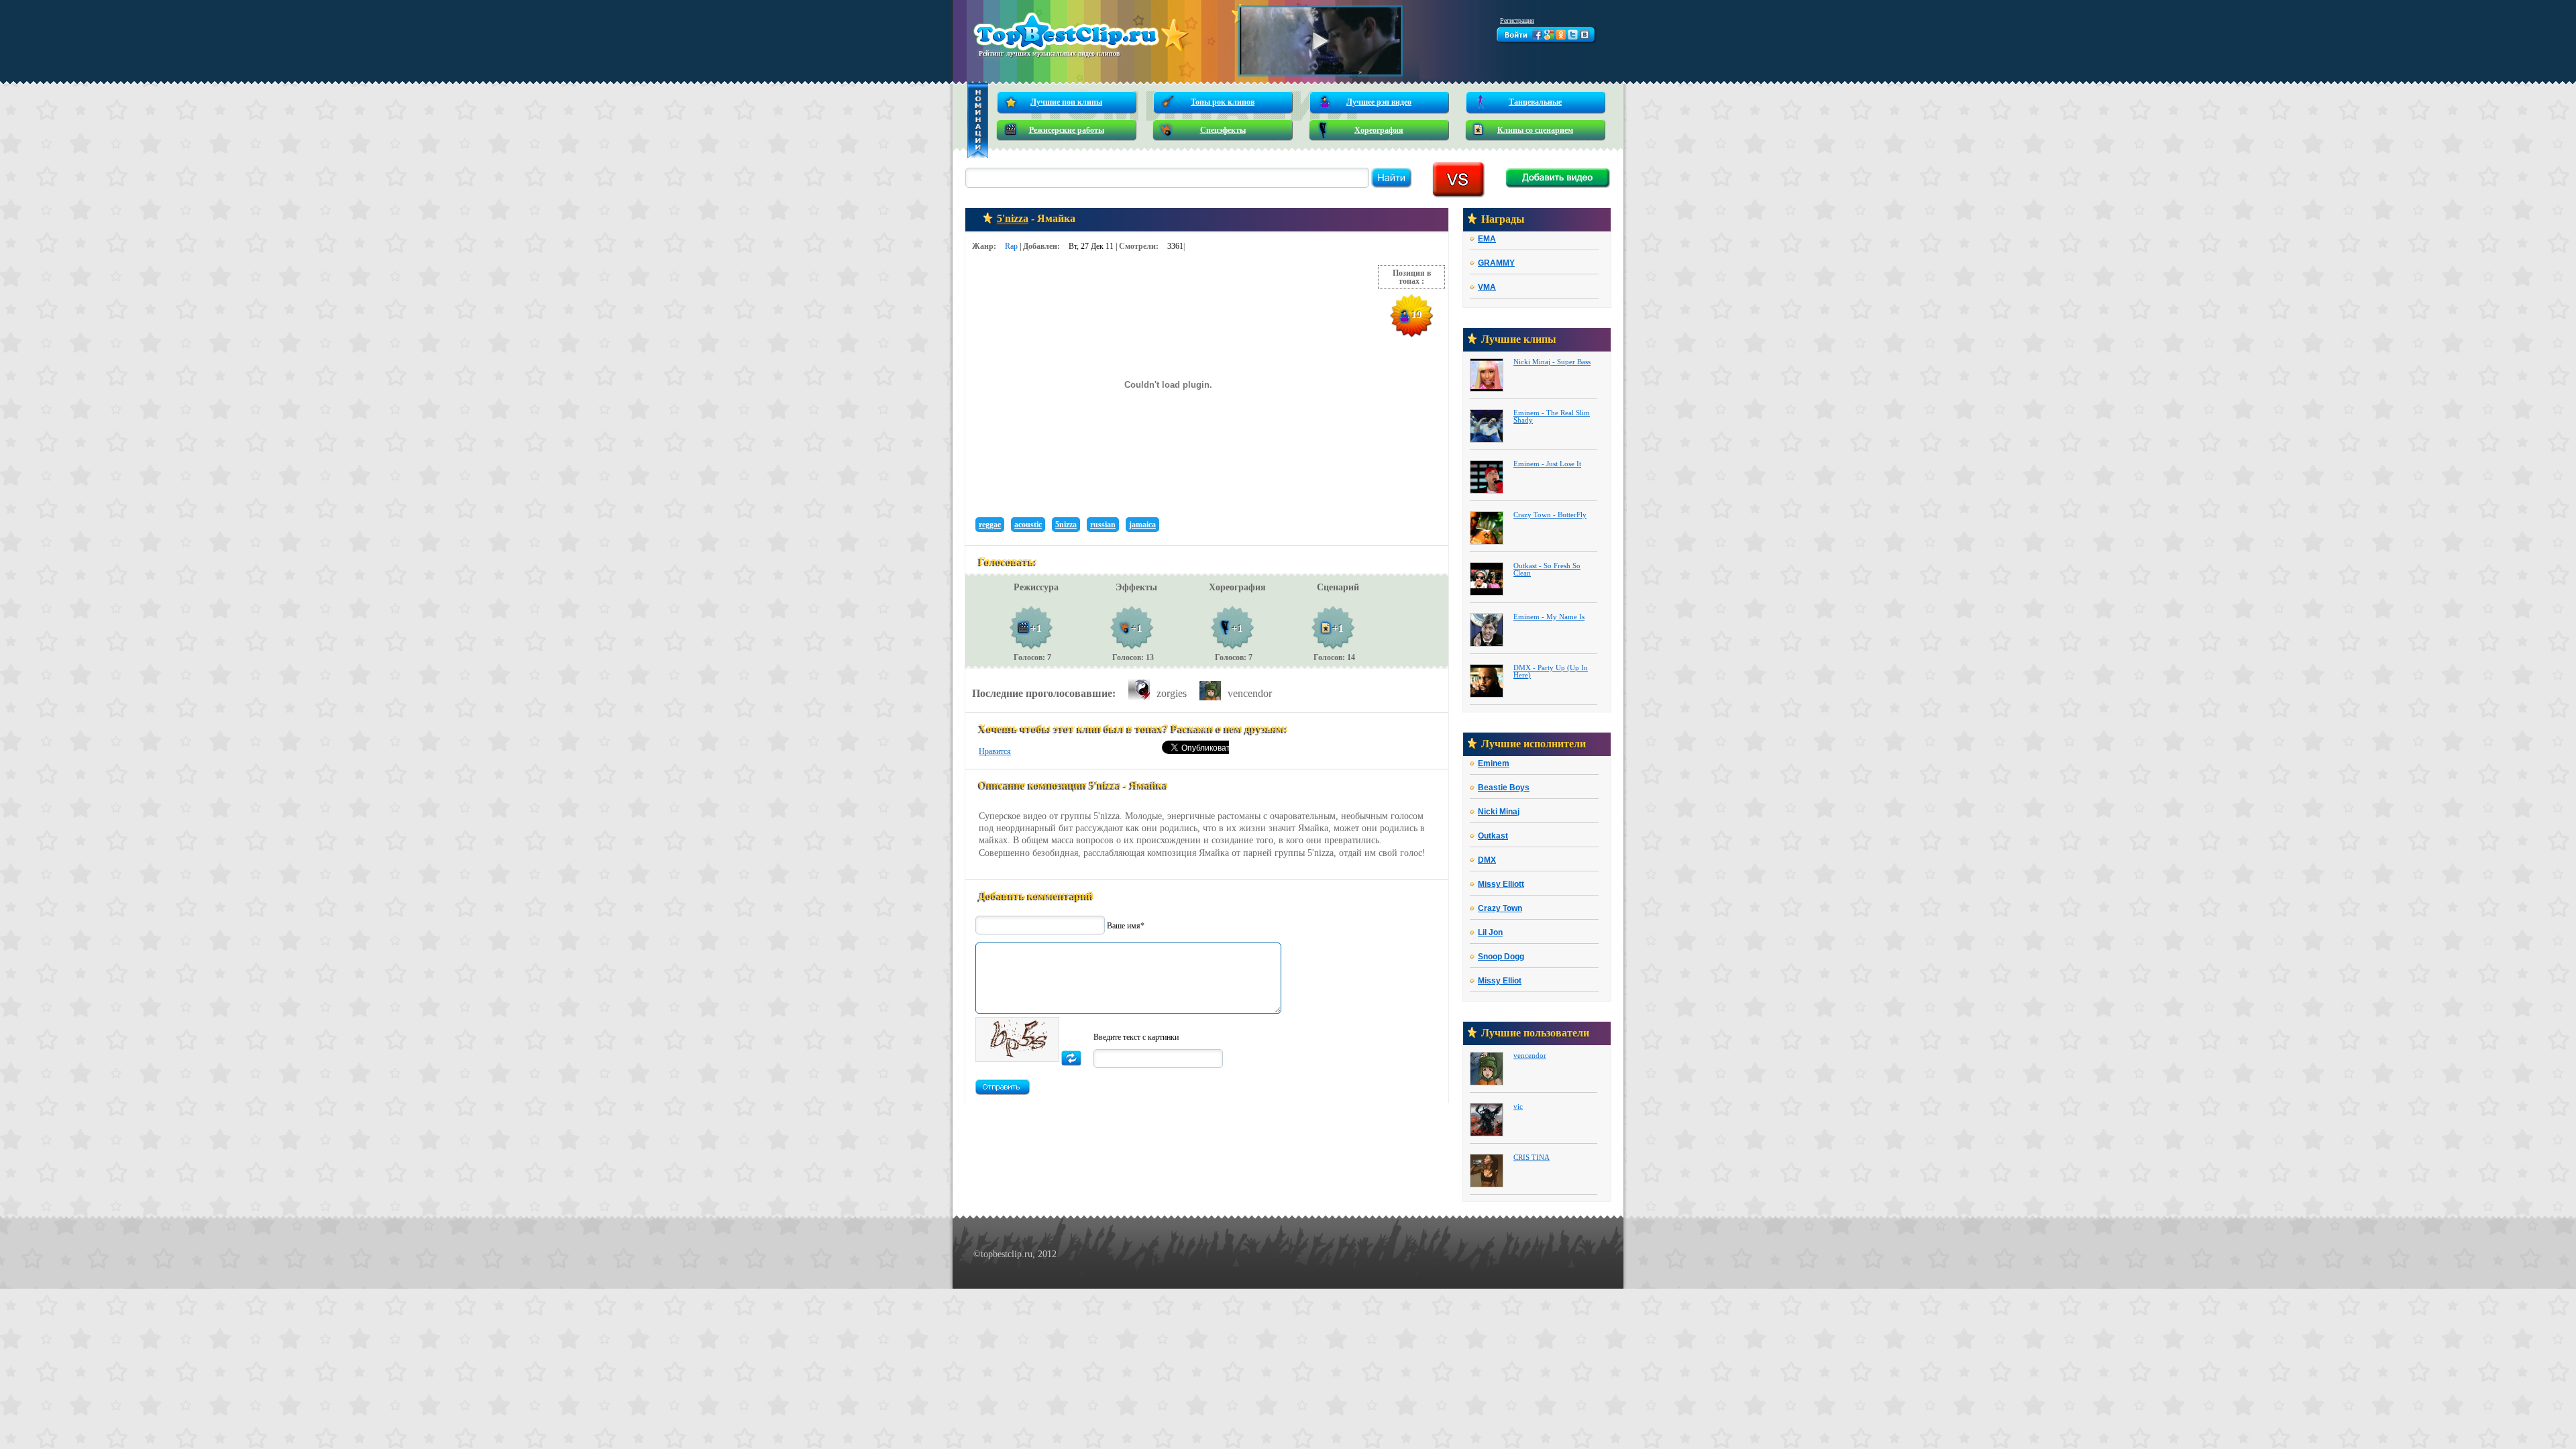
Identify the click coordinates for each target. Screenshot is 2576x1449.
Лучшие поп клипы (1066, 102)
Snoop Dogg (1501, 957)
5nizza (1066, 525)
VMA (1487, 287)
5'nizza (1013, 218)
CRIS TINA (1532, 1158)
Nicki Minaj (1499, 812)
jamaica (1142, 525)
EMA (1487, 239)
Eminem (1494, 764)
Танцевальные (1535, 102)
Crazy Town (1500, 909)
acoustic (1028, 525)
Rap (1011, 246)
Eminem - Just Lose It (1547, 464)
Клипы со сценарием (1535, 130)
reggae (990, 525)
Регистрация (1517, 20)
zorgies (1172, 693)
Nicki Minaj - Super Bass (1552, 362)
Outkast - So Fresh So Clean (1547, 570)
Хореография (1379, 130)
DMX (1487, 860)
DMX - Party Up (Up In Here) (1551, 672)
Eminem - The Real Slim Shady (1552, 417)
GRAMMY (1496, 263)
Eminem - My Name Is (1549, 617)
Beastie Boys (1504, 788)
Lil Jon (1490, 933)
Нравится (995, 751)
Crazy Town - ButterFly (1550, 515)
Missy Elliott (1501, 884)
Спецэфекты (1223, 130)
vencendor (1250, 693)
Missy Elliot (1500, 981)
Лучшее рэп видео (1379, 102)
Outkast (1493, 836)
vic (1518, 1107)
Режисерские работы (1067, 130)
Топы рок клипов (1223, 102)
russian (1103, 525)
